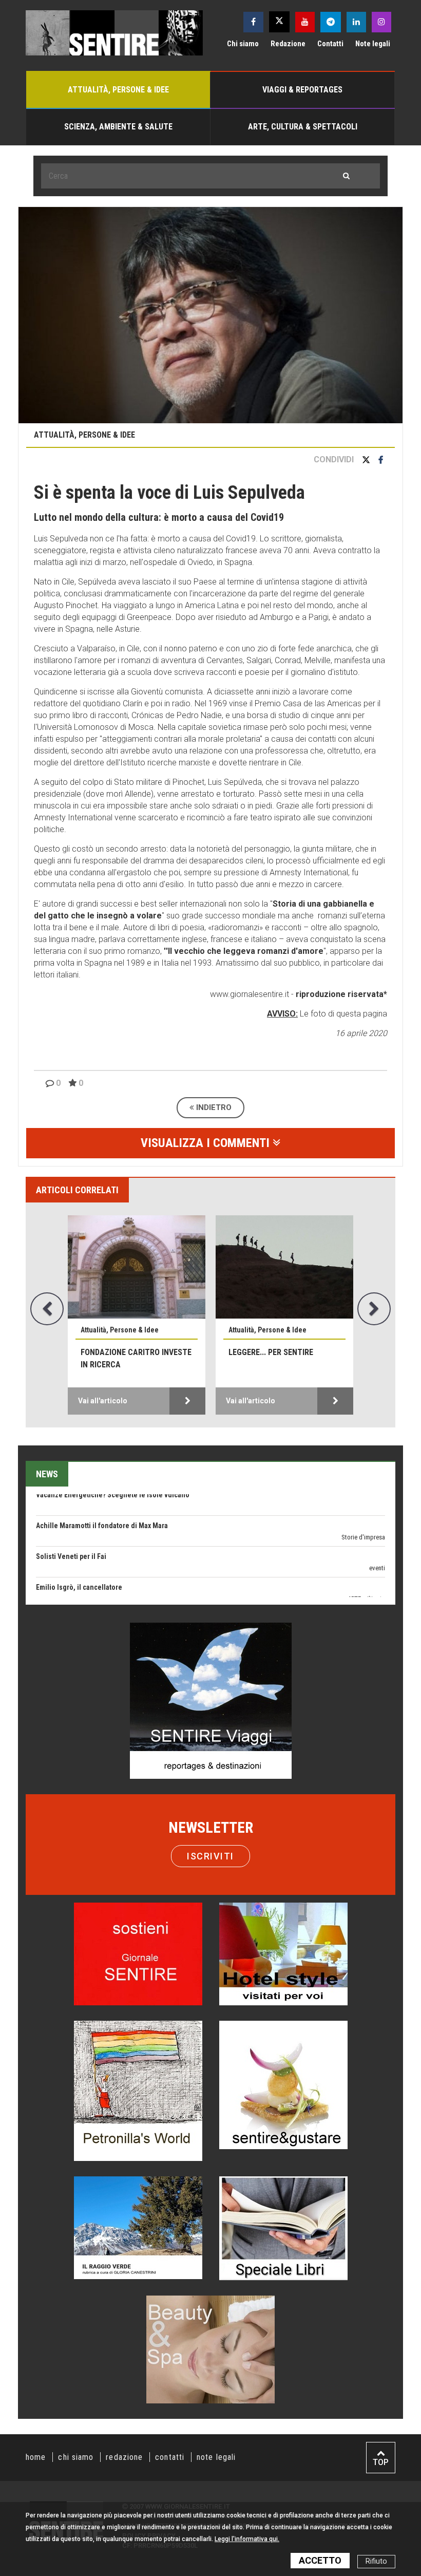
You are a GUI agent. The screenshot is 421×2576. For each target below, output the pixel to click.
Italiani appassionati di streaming (88, 1578)
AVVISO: (282, 1014)
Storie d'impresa (363, 1497)
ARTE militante (366, 1559)
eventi (377, 1528)
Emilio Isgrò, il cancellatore (79, 1547)
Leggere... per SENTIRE (271, 1352)
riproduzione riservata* (341, 994)
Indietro (213, 1107)
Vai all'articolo (103, 1401)
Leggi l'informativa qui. (247, 2539)
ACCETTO (320, 2560)
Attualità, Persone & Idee (118, 90)
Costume (373, 1590)
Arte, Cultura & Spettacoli (303, 127)
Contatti (330, 44)
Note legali (373, 44)
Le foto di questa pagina (342, 1014)
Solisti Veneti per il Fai (71, 1516)
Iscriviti (210, 1856)
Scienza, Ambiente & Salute (118, 127)
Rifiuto (376, 2561)
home (36, 2457)
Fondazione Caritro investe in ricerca (136, 1358)
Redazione (288, 44)
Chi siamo (243, 44)
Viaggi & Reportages (302, 90)
